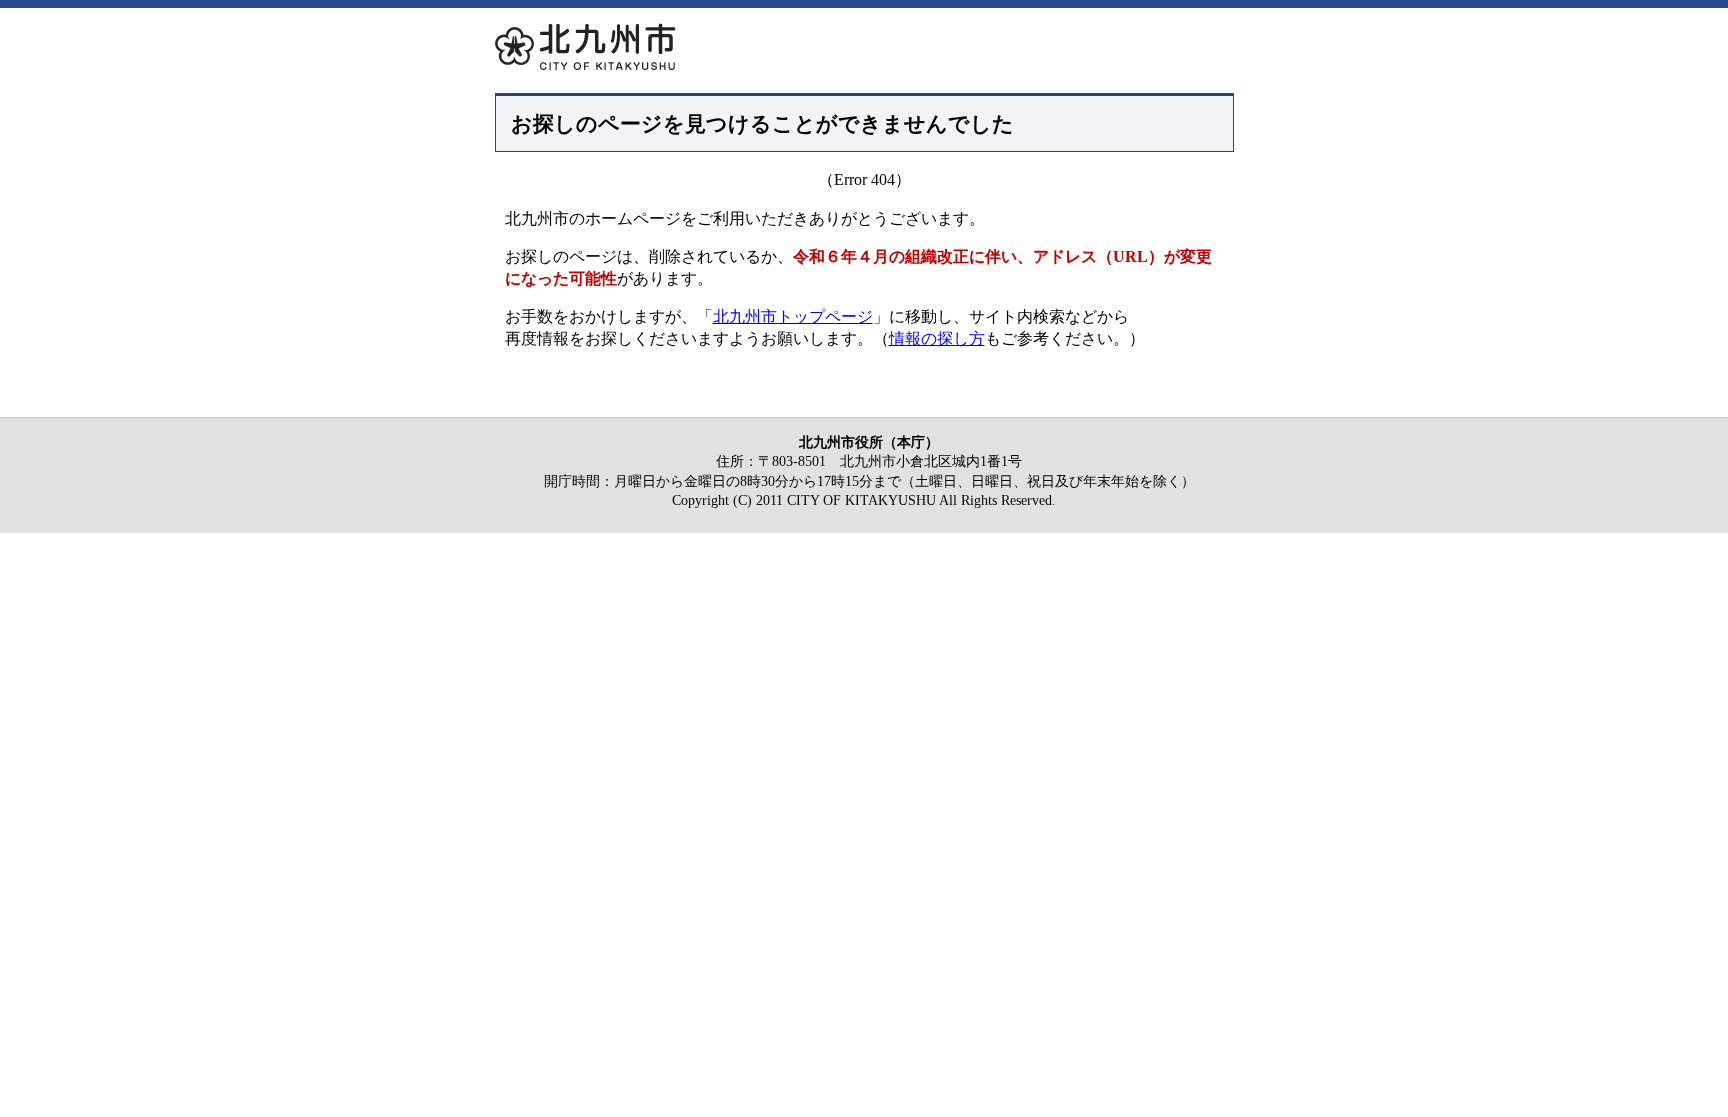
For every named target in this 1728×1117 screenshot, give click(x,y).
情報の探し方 (937, 338)
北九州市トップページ (793, 316)
